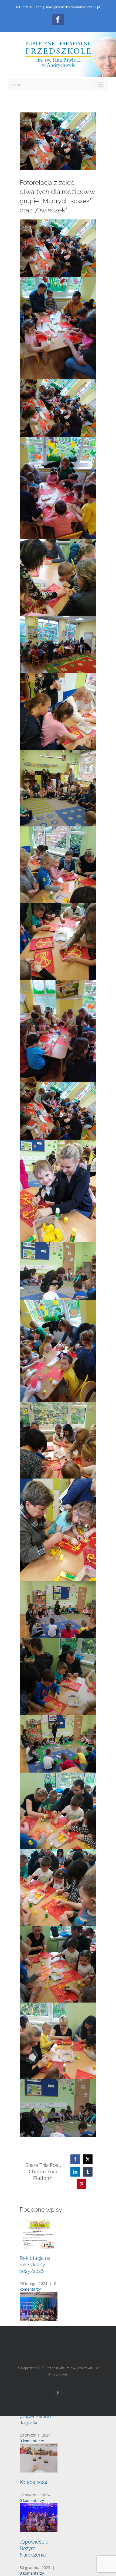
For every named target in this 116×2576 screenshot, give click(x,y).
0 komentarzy (32, 2441)
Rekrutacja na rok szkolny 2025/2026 (35, 2265)
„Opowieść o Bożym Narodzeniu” (34, 2548)
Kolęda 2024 (33, 2482)
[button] (58, 2297)
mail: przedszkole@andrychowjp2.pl (73, 7)
